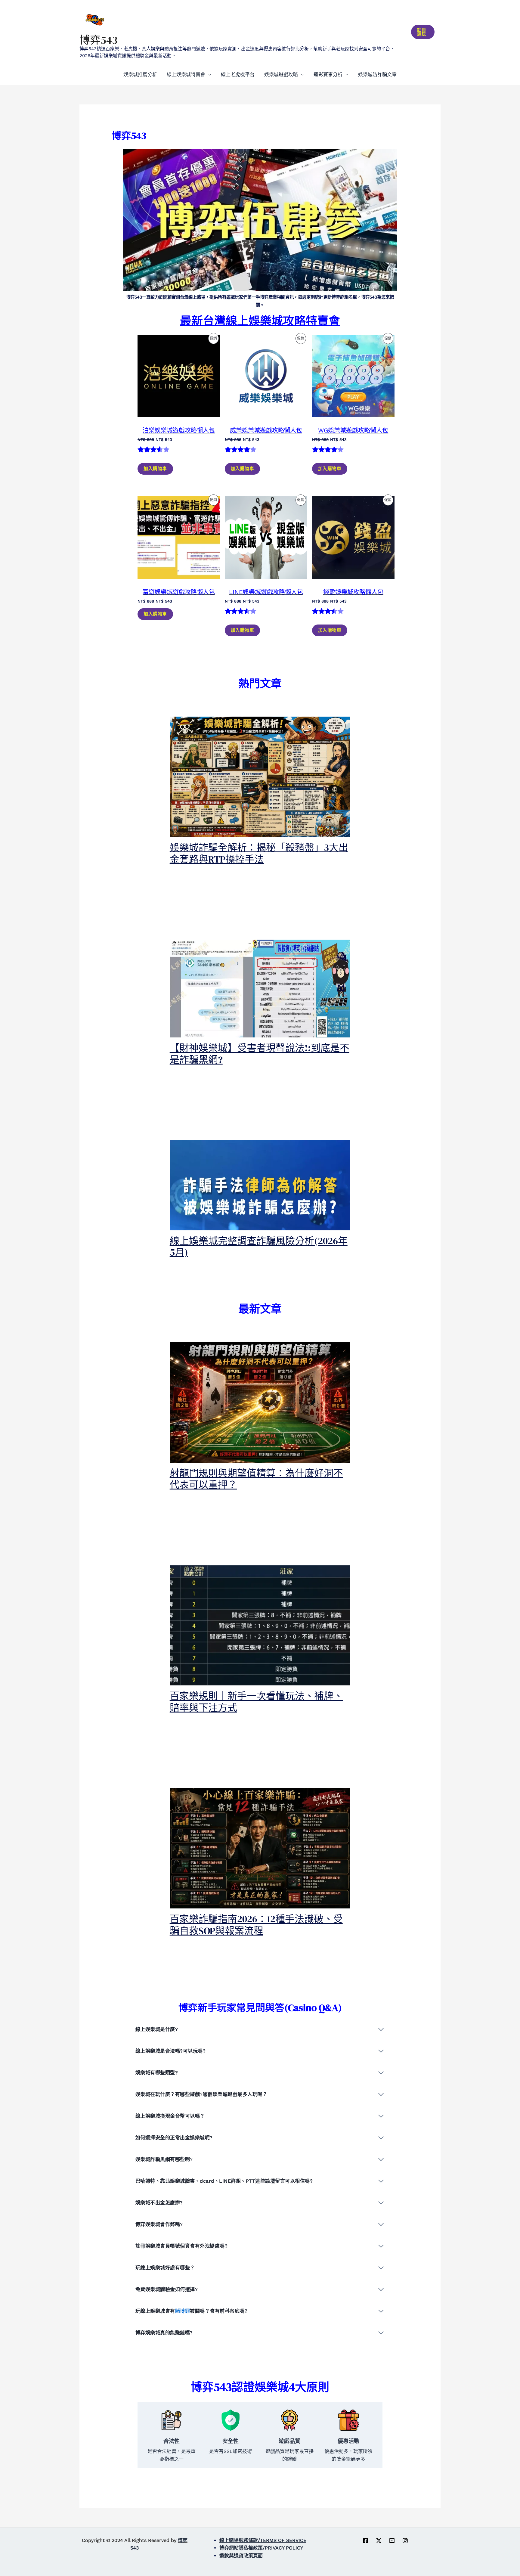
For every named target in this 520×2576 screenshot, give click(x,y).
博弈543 (99, 40)
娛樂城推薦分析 (140, 74)
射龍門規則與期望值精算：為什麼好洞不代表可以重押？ (256, 1479)
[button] (423, 32)
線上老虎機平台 (238, 74)
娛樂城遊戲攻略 (281, 74)
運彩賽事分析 (328, 74)
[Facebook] (365, 2541)
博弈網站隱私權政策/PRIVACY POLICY (261, 2548)
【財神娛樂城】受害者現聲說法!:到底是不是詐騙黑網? (260, 1054)
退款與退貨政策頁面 (241, 2556)
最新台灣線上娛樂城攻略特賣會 (260, 321)
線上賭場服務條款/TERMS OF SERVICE (263, 2540)
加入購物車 (155, 469)
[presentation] (260, 777)
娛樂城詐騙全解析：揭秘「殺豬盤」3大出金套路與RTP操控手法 (259, 853)
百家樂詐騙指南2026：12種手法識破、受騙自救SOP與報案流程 (256, 1925)
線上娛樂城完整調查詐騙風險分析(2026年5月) (259, 1247)
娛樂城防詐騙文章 (377, 74)
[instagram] (405, 2541)
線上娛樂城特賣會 (186, 74)
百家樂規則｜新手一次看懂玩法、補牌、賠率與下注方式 (256, 1702)
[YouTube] (392, 2541)
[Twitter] (379, 2541)
